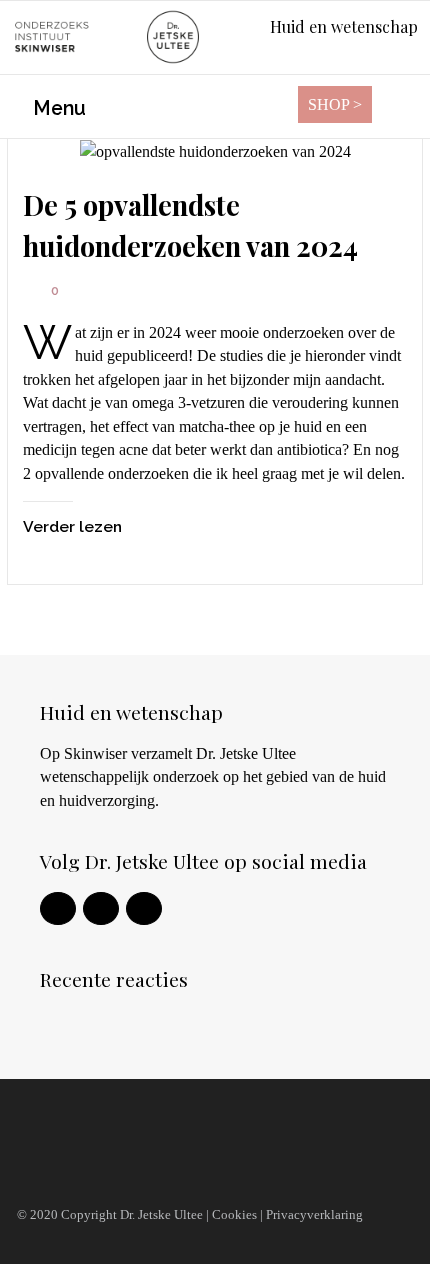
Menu (57, 108)
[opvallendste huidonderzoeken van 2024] (215, 151)
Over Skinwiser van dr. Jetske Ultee (155, 1133)
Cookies (234, 1214)
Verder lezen (72, 526)
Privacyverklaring (314, 1214)
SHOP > (335, 104)
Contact (51, 1172)
